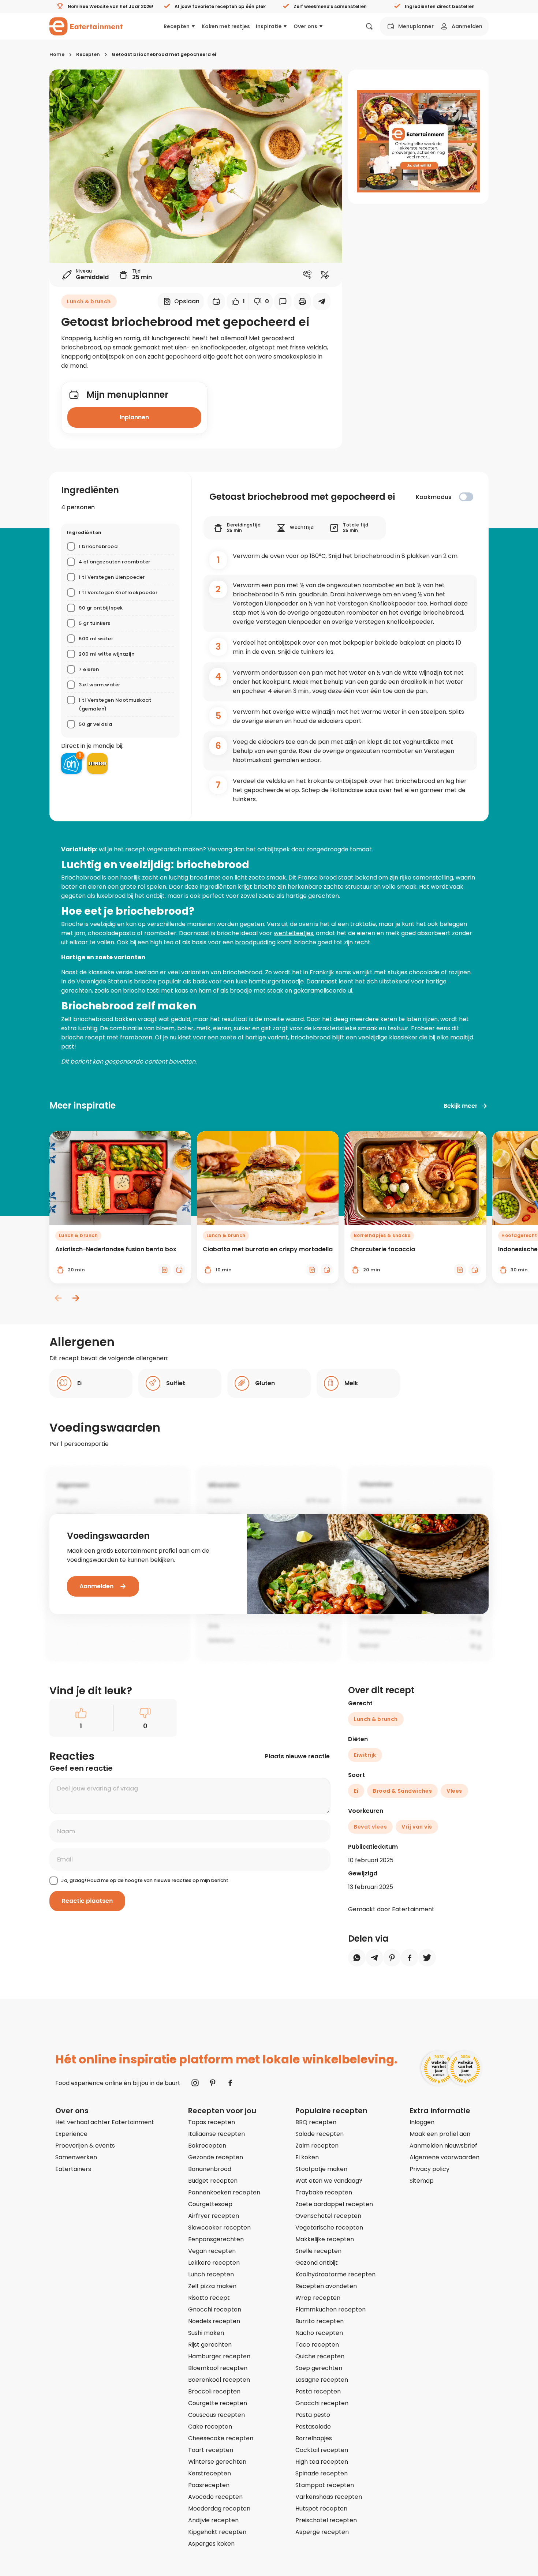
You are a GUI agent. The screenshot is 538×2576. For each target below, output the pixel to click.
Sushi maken (206, 2333)
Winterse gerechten (217, 2462)
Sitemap (422, 2181)
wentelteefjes (294, 933)
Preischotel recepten (326, 2520)
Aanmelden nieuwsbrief (443, 2146)
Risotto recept (209, 2298)
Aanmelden (467, 26)
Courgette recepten (218, 2403)
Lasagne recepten (322, 2380)
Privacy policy (429, 2169)
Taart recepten (211, 2450)
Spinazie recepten (322, 2473)
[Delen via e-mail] (322, 301)
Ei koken (307, 2157)
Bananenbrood (210, 2169)
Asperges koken (211, 2544)
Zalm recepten (317, 2146)
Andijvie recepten (213, 2520)
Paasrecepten (209, 2485)
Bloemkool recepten (218, 2368)
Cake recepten (210, 2427)
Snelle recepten (318, 2251)
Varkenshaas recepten (329, 2497)
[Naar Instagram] (195, 2083)
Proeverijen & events (85, 2146)
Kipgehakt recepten (217, 2532)
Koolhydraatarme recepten (335, 2274)
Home (57, 54)
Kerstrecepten (210, 2473)
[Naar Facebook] (230, 2083)
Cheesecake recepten (221, 2438)
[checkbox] (466, 497)
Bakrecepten (207, 2146)
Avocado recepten (215, 2497)
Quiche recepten (320, 2356)
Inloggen (422, 2122)
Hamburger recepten (219, 2356)
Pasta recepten (318, 2391)
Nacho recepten (319, 2333)
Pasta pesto (313, 2415)
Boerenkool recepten (219, 2380)
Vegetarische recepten (329, 2228)
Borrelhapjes (314, 2438)
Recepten (177, 26)
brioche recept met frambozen (107, 1037)
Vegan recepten (212, 2251)
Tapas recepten (212, 2122)
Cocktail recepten (322, 2450)
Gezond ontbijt (317, 2263)
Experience (71, 2134)
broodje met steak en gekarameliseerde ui (291, 991)
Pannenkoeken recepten (224, 2192)
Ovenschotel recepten (328, 2216)
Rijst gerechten (210, 2345)
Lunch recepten (211, 2274)
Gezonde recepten (216, 2157)
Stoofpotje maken (321, 2169)
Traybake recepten (324, 2192)
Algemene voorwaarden (444, 2157)
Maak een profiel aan (440, 2134)
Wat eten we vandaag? (329, 2181)
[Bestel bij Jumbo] (97, 764)
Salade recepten (320, 2134)
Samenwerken (76, 2157)
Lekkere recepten (214, 2263)
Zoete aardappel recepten (334, 2204)
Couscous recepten (216, 2415)
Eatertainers (73, 2169)
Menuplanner (416, 26)
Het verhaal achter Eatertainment (105, 2122)
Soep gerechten (319, 2368)
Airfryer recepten (214, 2216)
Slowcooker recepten (219, 2228)
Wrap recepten (318, 2298)
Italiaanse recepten (216, 2134)
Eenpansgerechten (216, 2239)
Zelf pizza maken (212, 2286)
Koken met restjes (226, 26)
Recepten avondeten (326, 2286)
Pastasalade (313, 2427)
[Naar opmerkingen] (283, 301)
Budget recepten (213, 2181)
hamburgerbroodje (276, 981)
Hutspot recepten (321, 2508)
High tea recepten (322, 2462)
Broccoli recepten (214, 2391)
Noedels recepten (214, 2321)
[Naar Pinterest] (213, 2083)
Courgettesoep (210, 2204)
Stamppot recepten (325, 2485)
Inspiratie (269, 26)
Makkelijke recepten (325, 2239)
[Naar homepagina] (86, 26)
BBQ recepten (316, 2122)
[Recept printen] (302, 301)
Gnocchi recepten (215, 2309)
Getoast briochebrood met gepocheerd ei (164, 54)
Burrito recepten (320, 2321)
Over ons (305, 26)
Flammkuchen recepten (330, 2309)
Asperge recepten (322, 2532)
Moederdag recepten (219, 2508)
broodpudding (255, 942)
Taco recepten (317, 2345)
